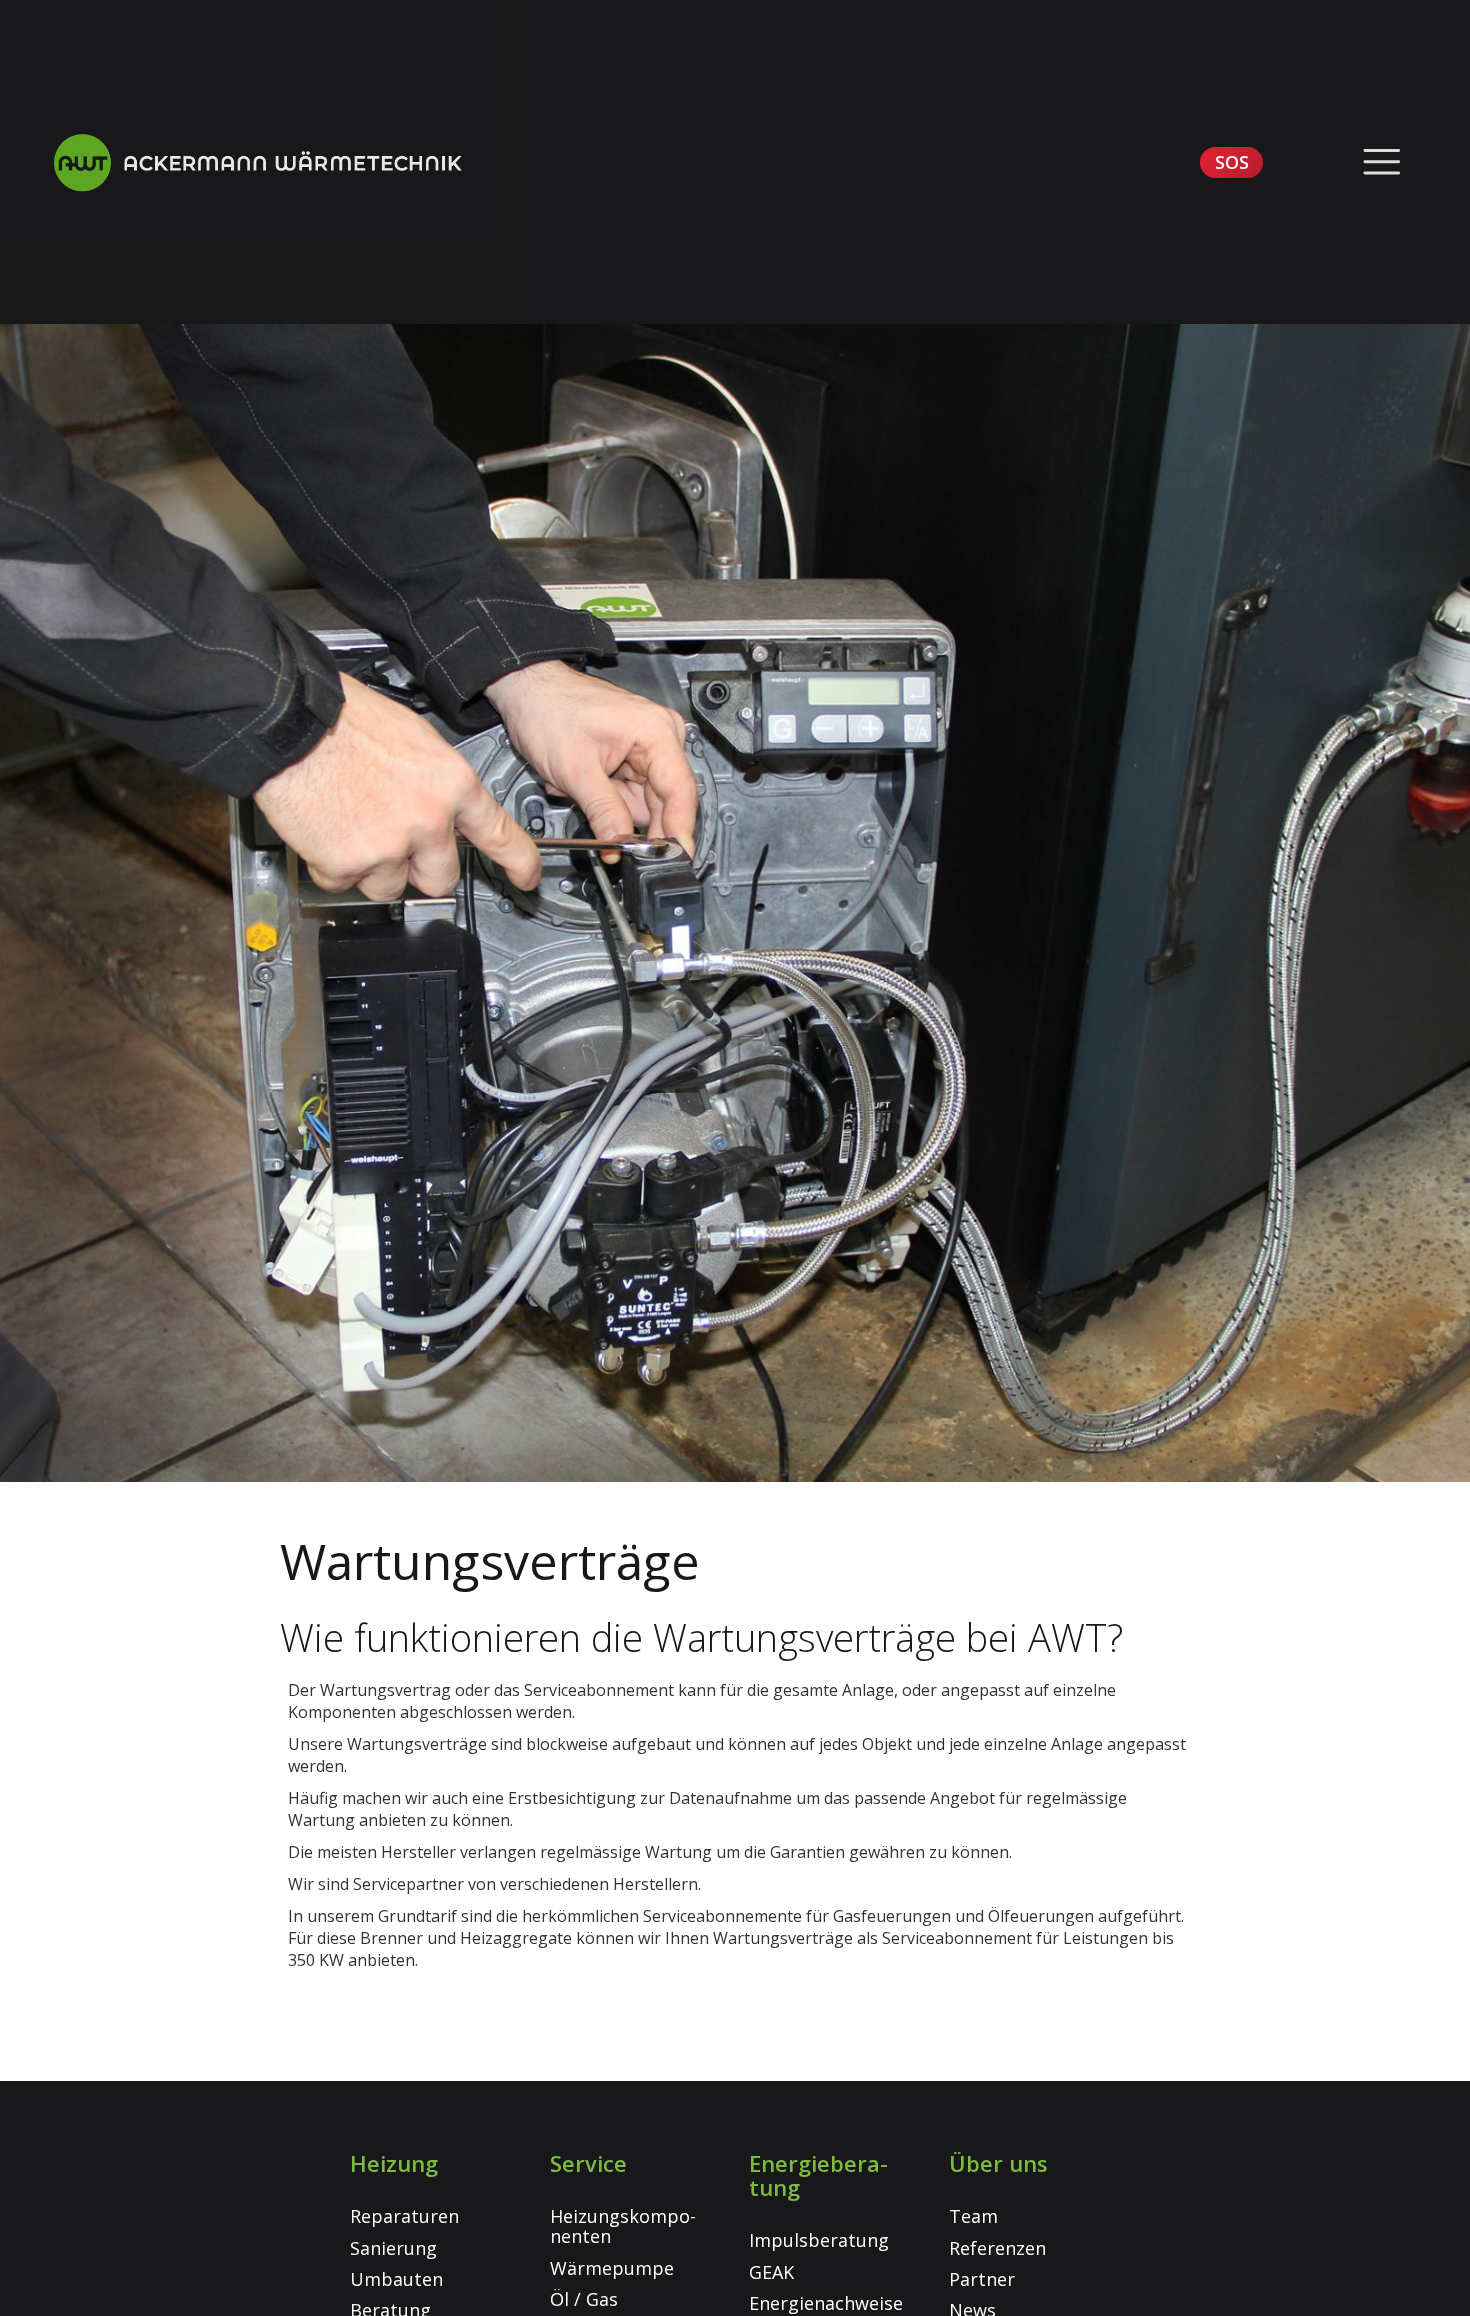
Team (973, 2216)
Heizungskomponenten (623, 2226)
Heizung (394, 2163)
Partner (982, 2279)
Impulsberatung (819, 2240)
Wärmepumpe (612, 2268)
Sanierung (393, 2248)
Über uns (998, 2163)
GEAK (771, 2272)
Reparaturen (404, 2216)
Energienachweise (826, 2303)
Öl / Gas (584, 2299)
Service (588, 2163)
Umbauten (396, 2279)
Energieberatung (818, 2175)
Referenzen (997, 2248)
